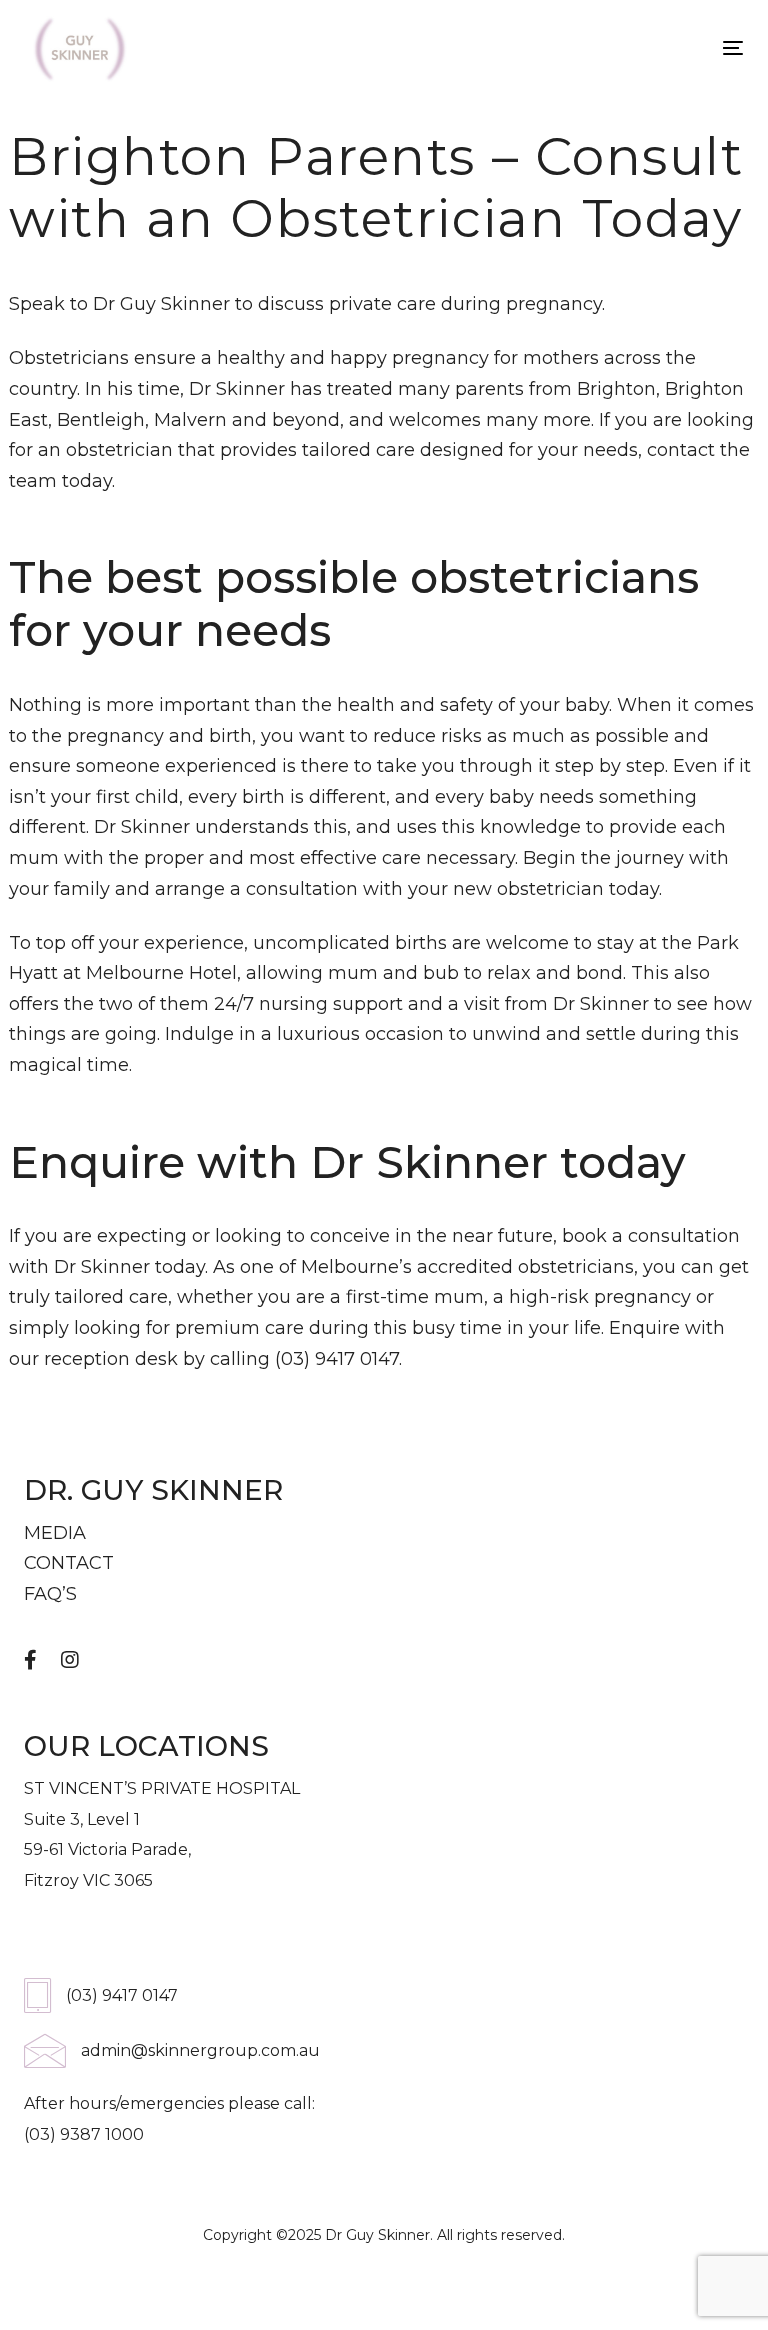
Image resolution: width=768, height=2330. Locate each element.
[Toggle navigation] (623, 47)
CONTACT (69, 1563)
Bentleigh (101, 420)
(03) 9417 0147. (338, 1359)
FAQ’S (50, 1594)
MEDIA (55, 1533)
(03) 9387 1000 (84, 2134)
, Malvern (186, 420)
